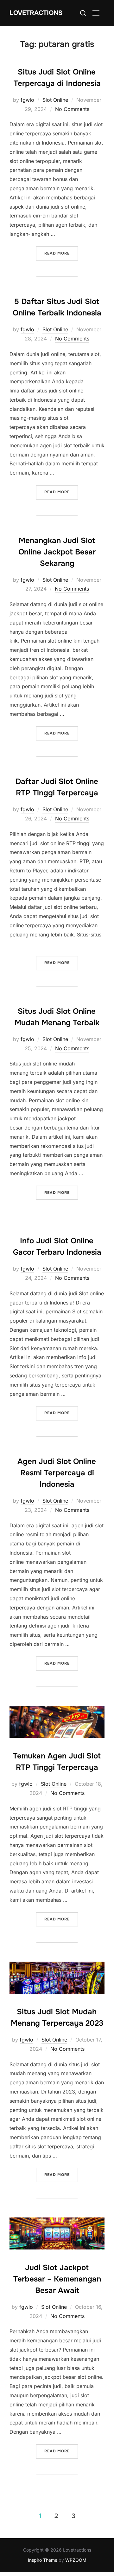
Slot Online (55, 100)
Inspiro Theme (43, 2560)
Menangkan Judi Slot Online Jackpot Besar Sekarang (57, 552)
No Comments (72, 109)
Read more (61, 253)
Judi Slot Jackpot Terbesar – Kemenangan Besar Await (57, 2279)
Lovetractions (36, 13)
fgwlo (27, 100)
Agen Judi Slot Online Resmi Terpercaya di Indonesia (57, 1473)
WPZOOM (76, 2560)
